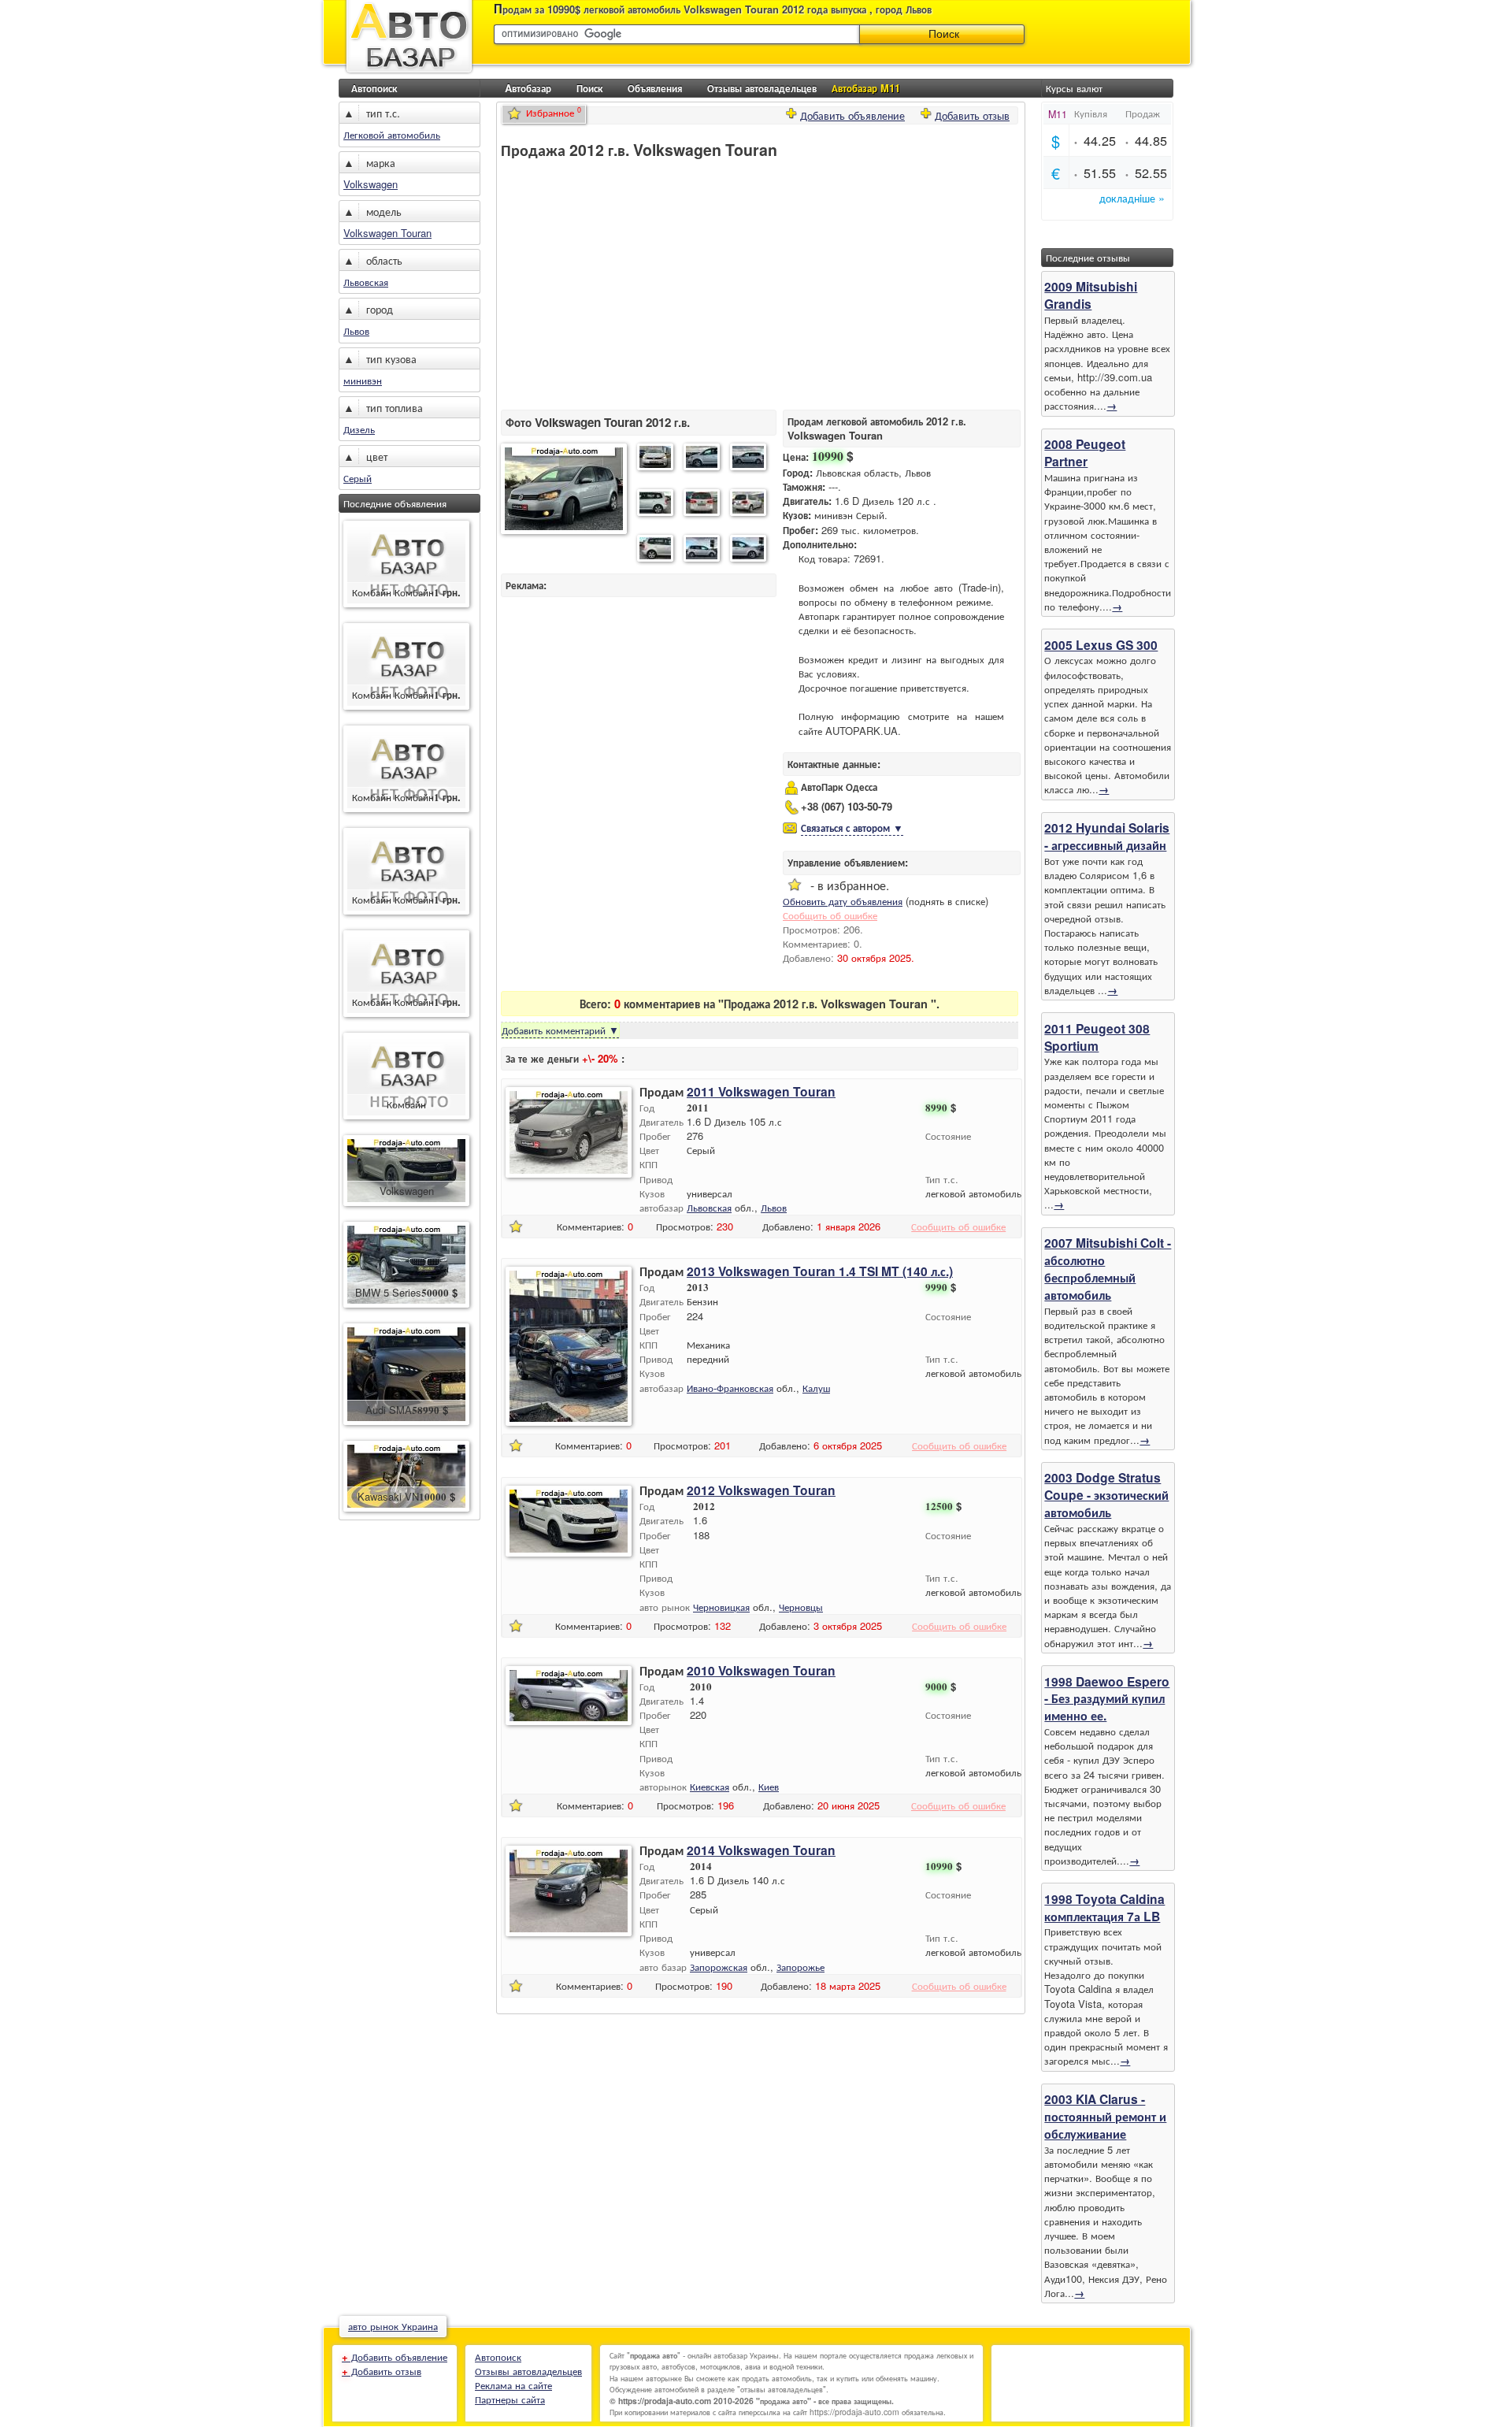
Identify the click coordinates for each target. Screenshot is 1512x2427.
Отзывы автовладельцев (762, 88)
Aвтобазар (528, 88)
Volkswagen (371, 184)
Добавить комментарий (560, 1030)
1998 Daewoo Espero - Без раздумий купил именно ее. (1107, 1699)
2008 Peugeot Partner (1085, 453)
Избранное (554, 112)
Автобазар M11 (866, 88)
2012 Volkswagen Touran (761, 1490)
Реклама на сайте (513, 2385)
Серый (358, 478)
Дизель (359, 429)
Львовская (366, 282)
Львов (356, 330)
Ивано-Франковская (730, 1388)
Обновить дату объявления (843, 901)
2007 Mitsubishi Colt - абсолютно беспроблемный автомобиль (1108, 1269)
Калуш (816, 1388)
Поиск (589, 88)
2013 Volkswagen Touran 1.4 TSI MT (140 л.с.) (820, 1271)
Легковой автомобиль (392, 134)
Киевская (710, 1786)
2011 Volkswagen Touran (761, 1091)
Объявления (655, 88)
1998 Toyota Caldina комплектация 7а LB (1104, 1907)
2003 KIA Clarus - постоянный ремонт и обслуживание (1105, 2116)
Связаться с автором (852, 828)
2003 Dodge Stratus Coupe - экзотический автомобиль (1106, 1495)
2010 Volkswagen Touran (761, 1670)
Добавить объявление (852, 114)
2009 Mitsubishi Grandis (1091, 295)
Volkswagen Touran (387, 233)
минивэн (363, 380)
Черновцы (801, 1607)
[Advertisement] (633, 284)
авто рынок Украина (393, 2326)
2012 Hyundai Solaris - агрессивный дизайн (1107, 836)
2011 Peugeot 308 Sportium (1097, 1037)
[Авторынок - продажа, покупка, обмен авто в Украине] (409, 72)
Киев (769, 1786)
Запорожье (800, 1967)
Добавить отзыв (972, 114)
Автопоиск (374, 88)
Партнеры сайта (510, 2399)
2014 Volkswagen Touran (761, 1850)
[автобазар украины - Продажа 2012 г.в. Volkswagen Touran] (564, 490)
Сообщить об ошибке (830, 915)
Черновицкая (721, 1607)
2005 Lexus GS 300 (1101, 645)
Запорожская (719, 1967)
